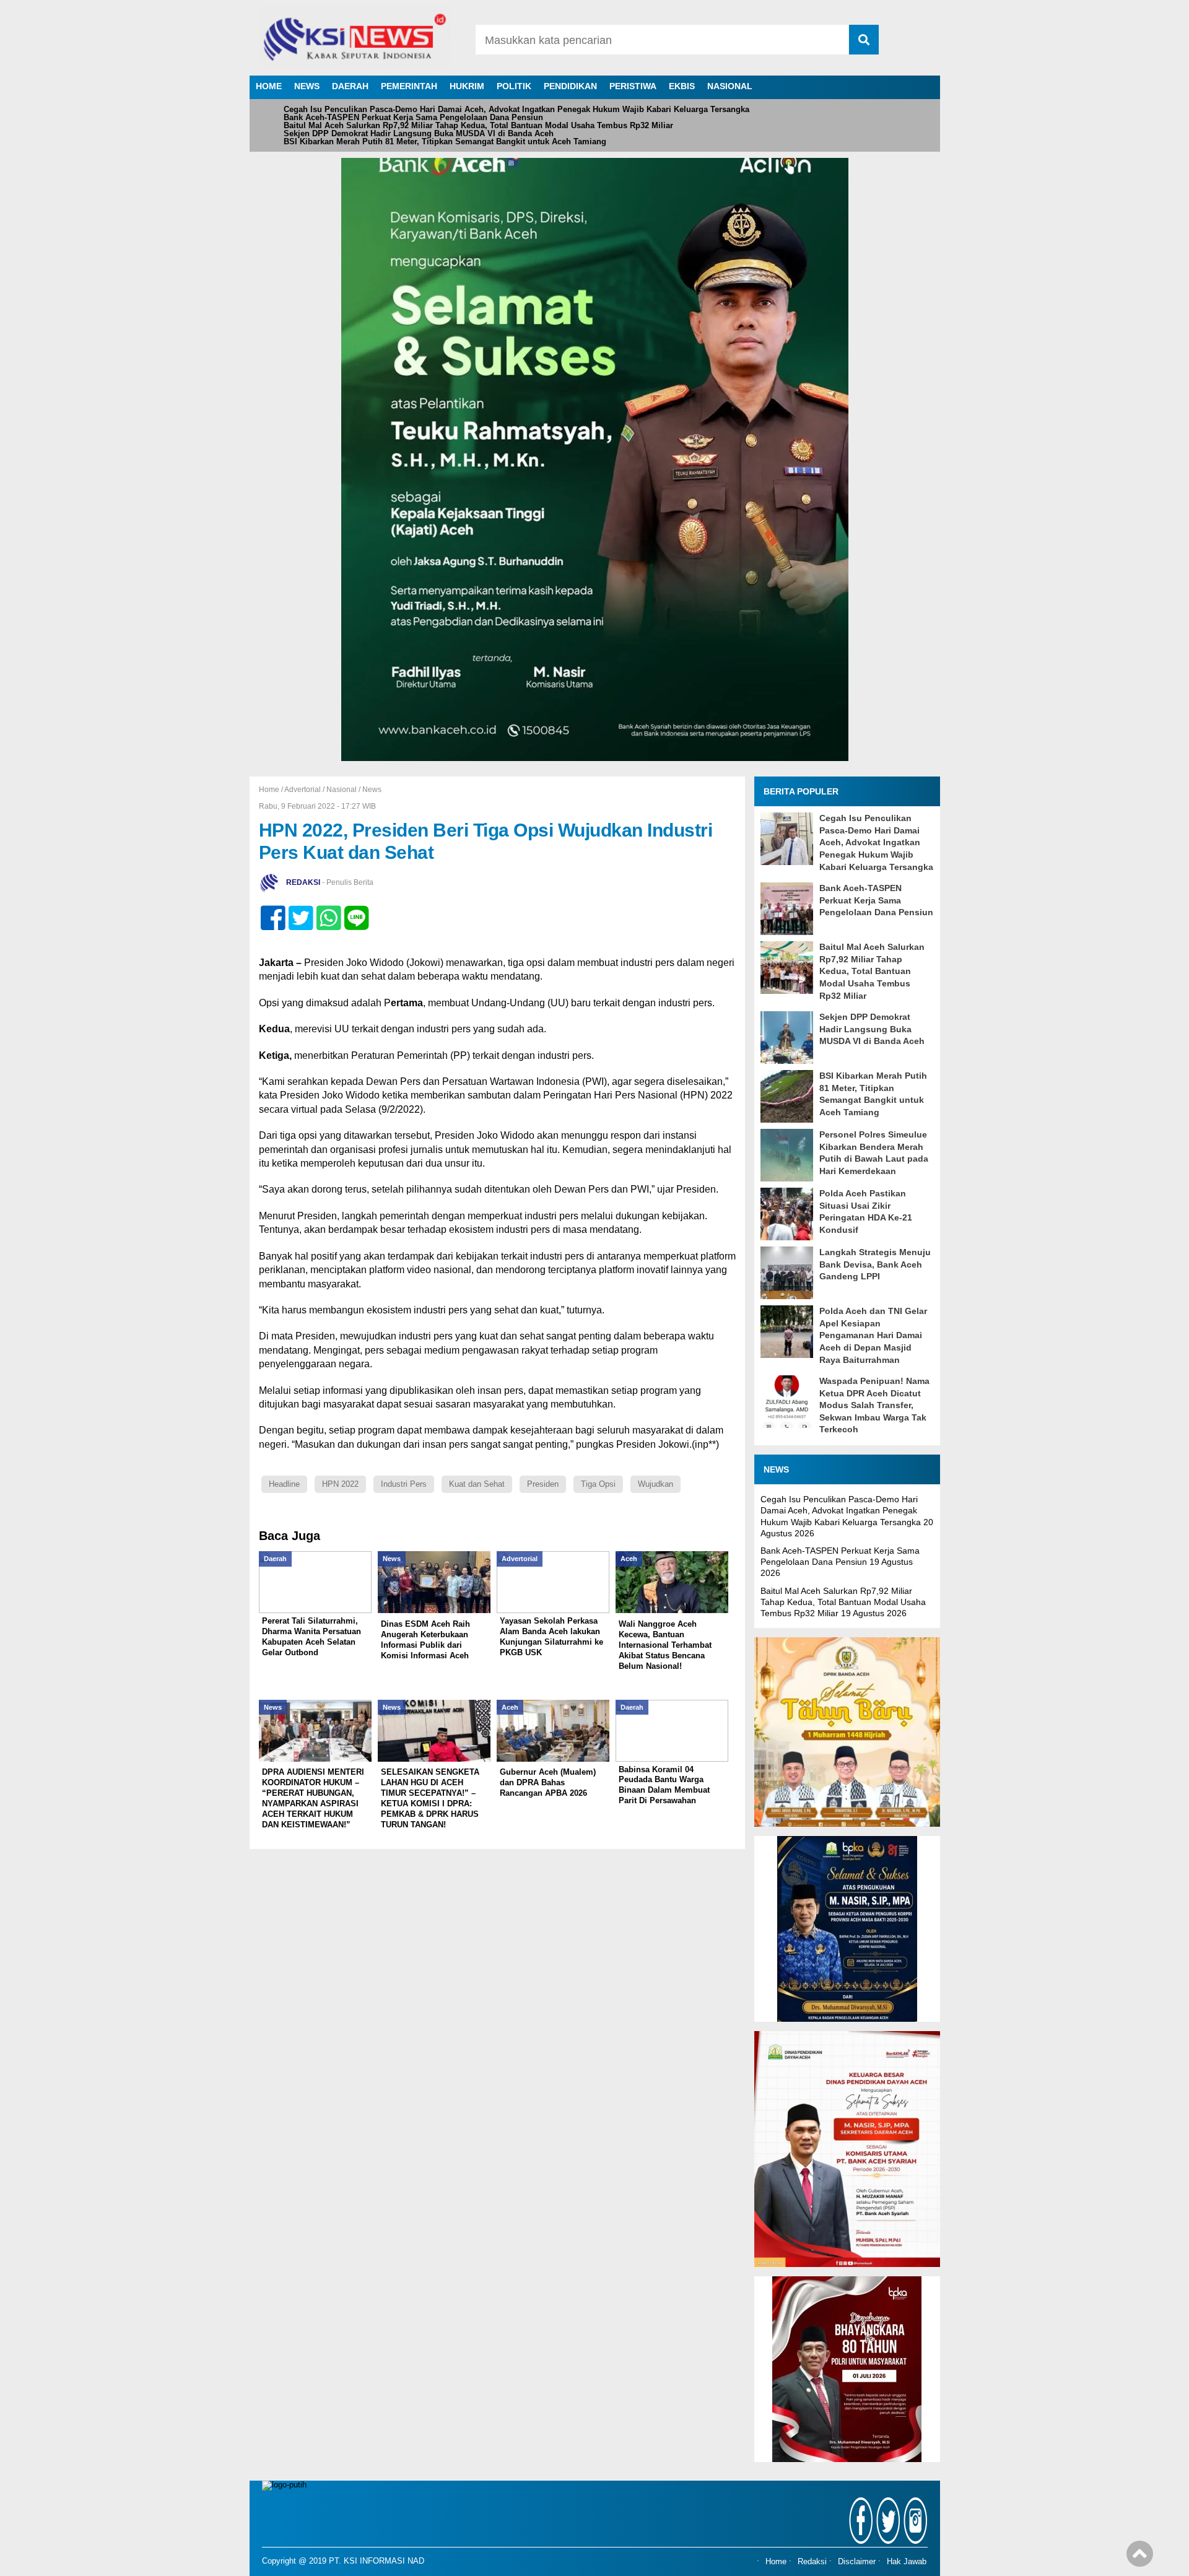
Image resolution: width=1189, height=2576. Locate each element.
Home (776, 2562)
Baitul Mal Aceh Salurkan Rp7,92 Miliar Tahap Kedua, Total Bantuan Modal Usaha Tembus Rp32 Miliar (478, 125)
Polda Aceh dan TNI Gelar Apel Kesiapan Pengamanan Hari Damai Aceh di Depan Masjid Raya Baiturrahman (873, 1335)
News (372, 790)
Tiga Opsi (598, 1484)
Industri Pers (404, 1484)
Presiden (543, 1484)
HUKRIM (467, 86)
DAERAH (350, 86)
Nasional (342, 790)
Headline (284, 1484)
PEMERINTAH (409, 86)
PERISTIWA (633, 86)
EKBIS (682, 86)
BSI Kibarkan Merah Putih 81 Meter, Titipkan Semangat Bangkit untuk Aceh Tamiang (445, 141)
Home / (272, 790)
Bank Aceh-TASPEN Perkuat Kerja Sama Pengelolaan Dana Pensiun (413, 117)
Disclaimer (857, 2562)
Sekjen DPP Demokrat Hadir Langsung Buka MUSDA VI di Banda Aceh (419, 133)
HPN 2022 (340, 1484)
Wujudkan (655, 1484)
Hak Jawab (907, 2562)
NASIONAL (730, 86)
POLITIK (514, 86)
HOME (269, 86)
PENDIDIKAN (570, 86)
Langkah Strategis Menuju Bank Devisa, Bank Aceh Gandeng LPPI (875, 1264)
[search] (864, 40)
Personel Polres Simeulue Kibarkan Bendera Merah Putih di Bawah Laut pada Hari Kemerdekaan (874, 1153)
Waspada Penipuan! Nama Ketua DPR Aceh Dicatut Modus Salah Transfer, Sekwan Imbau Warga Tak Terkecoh (874, 1405)
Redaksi (812, 2562)
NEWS (307, 86)
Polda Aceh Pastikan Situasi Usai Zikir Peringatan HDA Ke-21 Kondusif (866, 1212)
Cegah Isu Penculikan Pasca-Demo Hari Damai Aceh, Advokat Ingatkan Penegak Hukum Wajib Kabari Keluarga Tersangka (516, 109)
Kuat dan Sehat (477, 1484)
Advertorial (303, 790)
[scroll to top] (1140, 2558)
